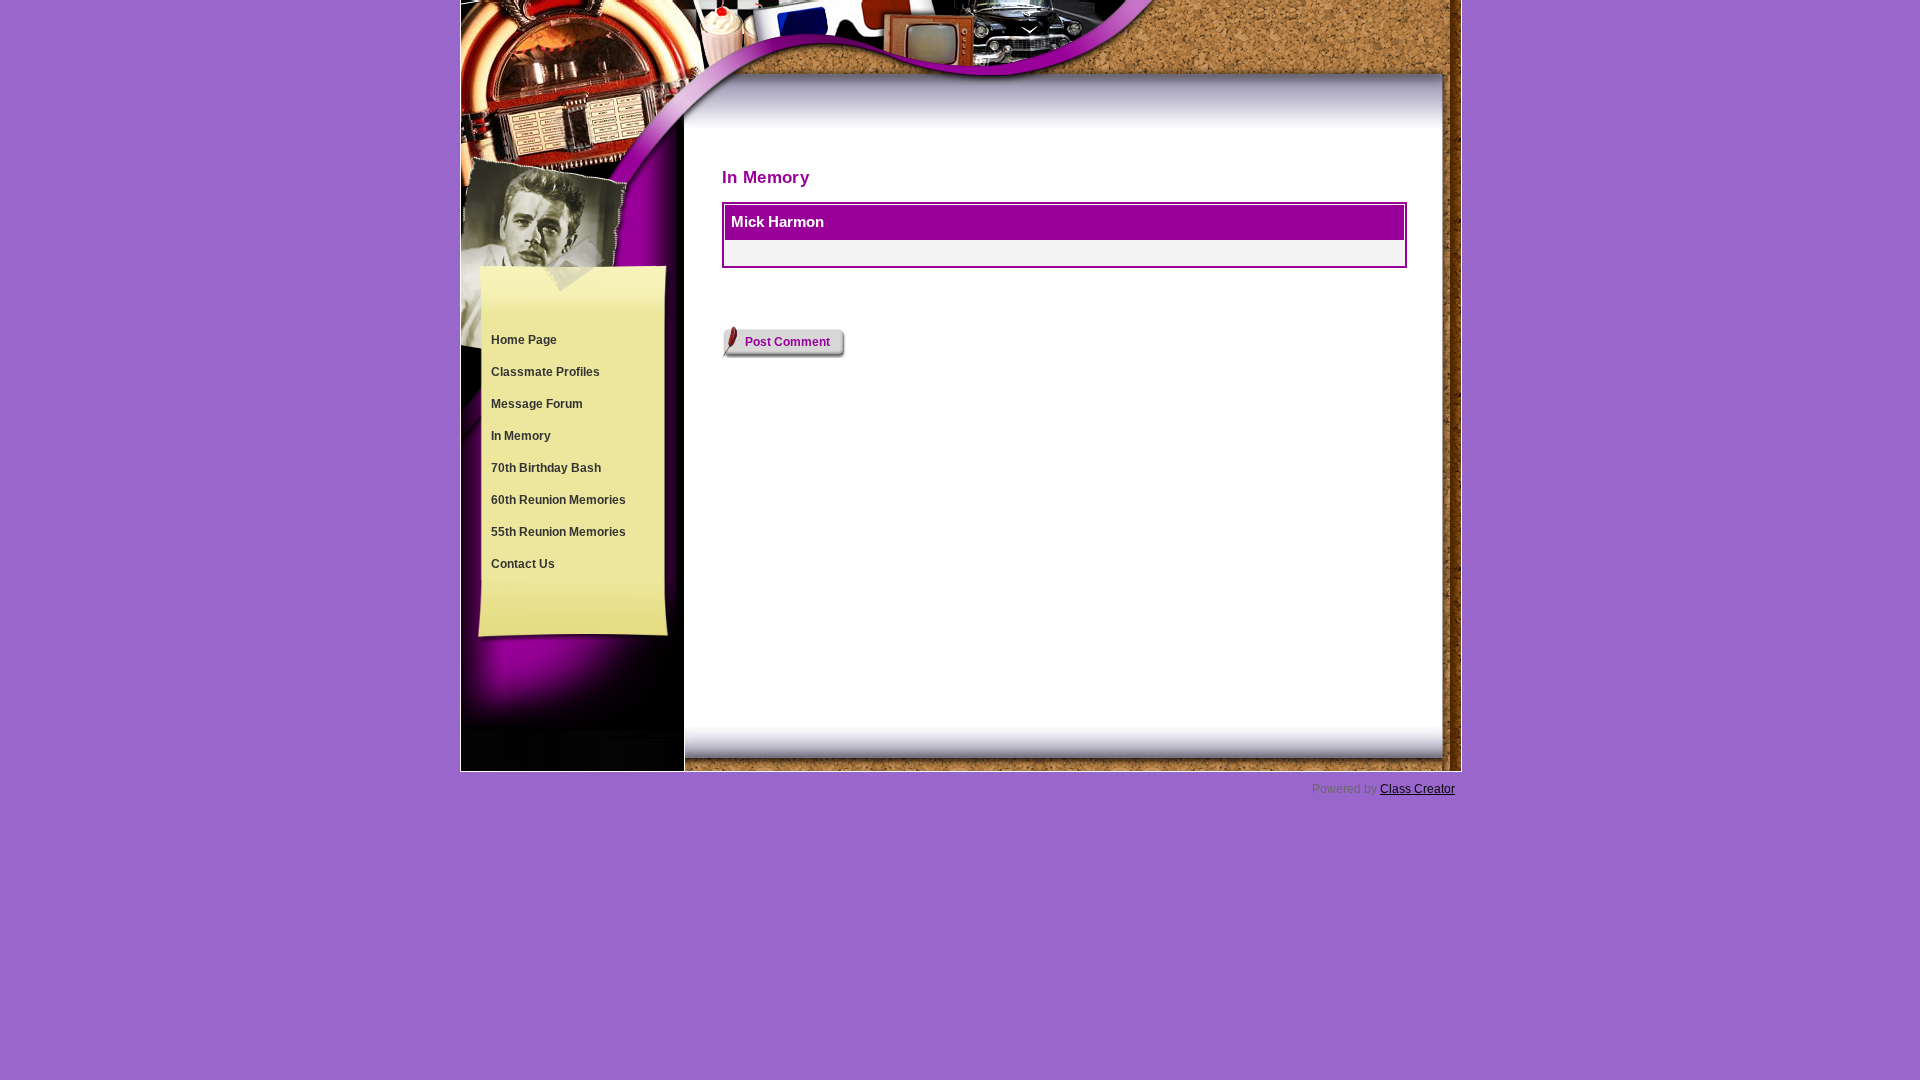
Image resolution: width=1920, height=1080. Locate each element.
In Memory (521, 436)
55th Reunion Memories (558, 532)
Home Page (524, 340)
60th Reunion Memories (558, 500)
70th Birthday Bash (546, 468)
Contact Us (523, 564)
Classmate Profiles (545, 372)
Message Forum (537, 404)
